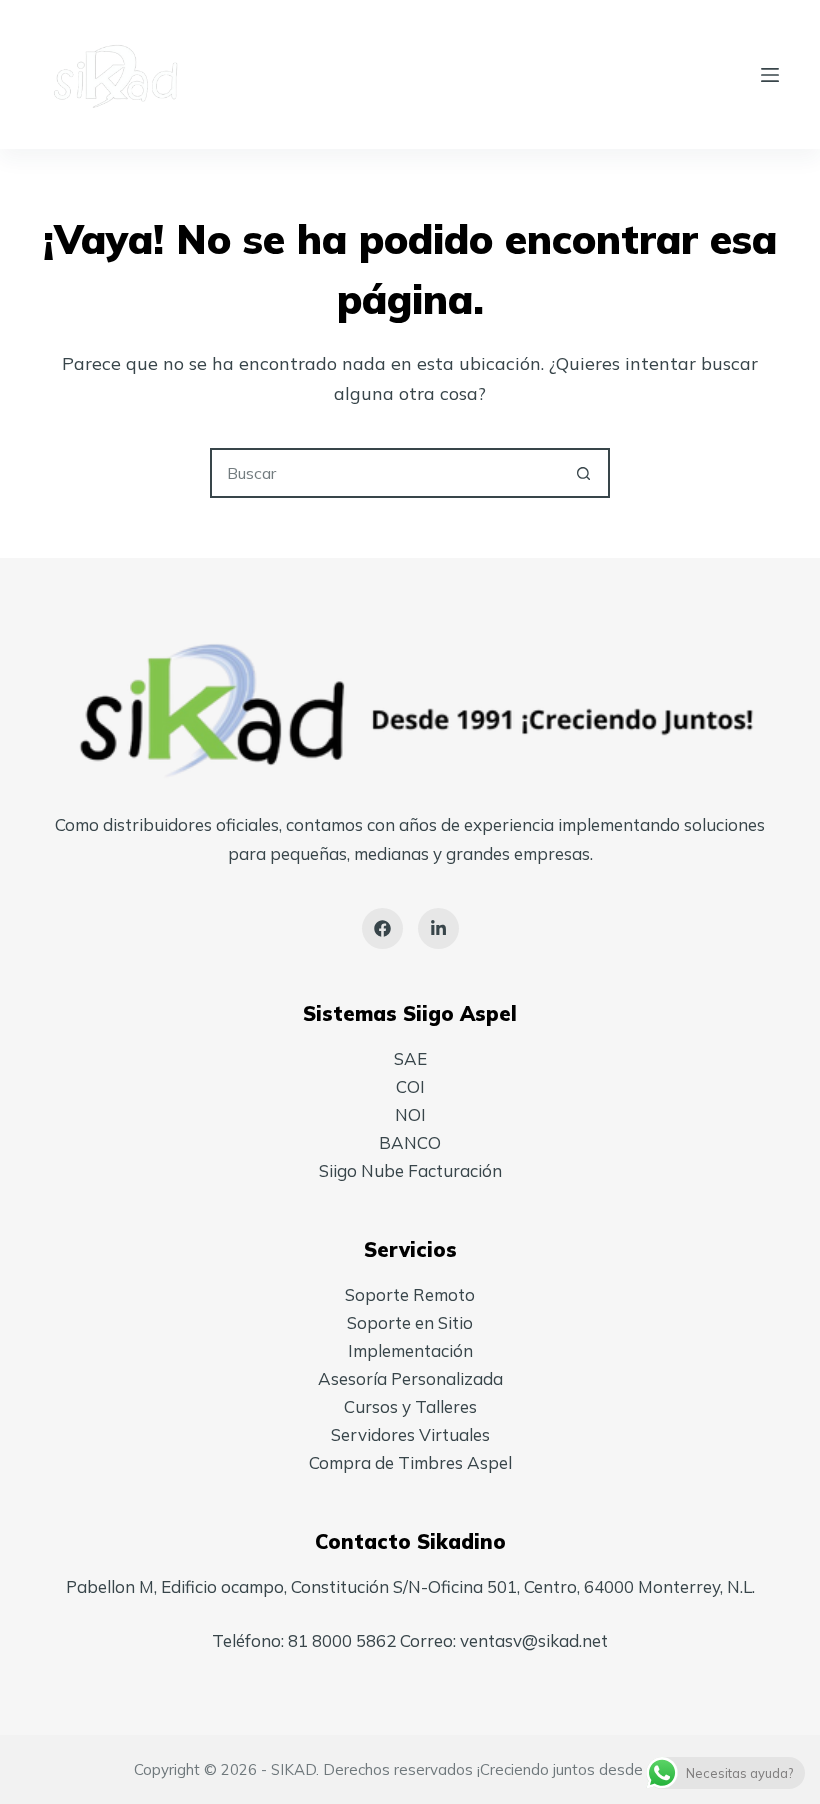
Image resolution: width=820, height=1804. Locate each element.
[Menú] (770, 75)
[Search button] (583, 473)
